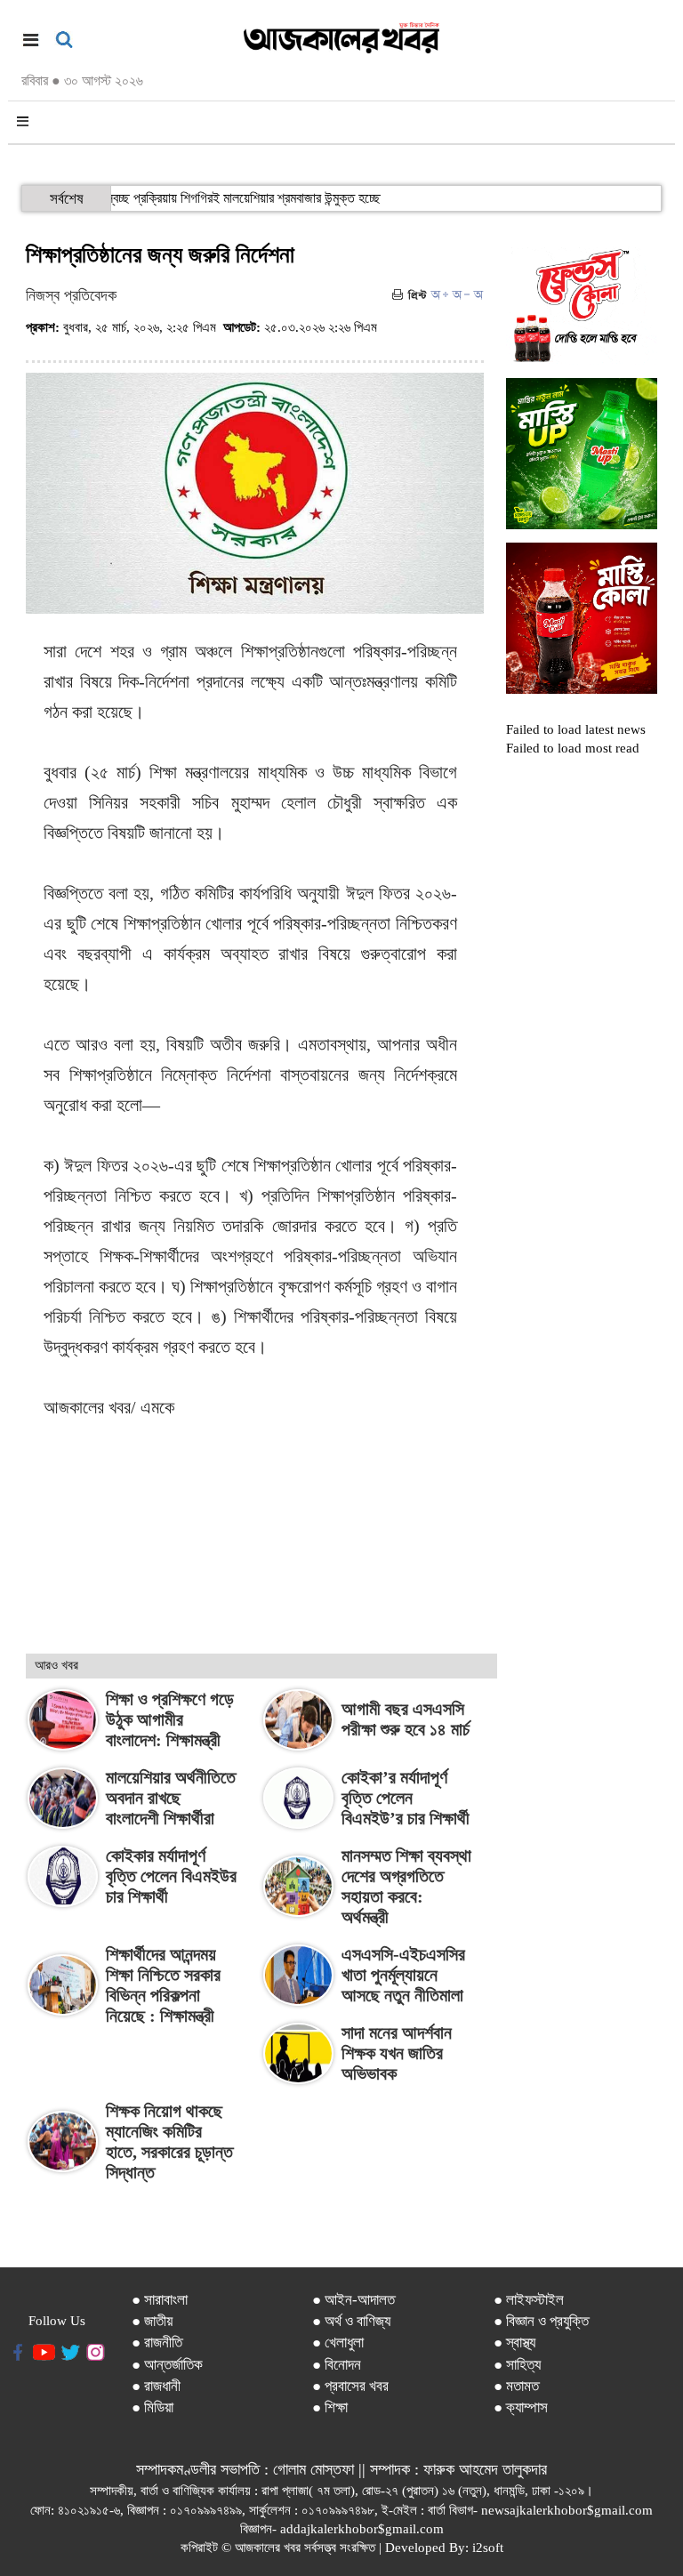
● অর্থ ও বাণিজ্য (351, 2321)
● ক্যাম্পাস (521, 2407)
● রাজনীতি (157, 2343)
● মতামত (516, 2386)
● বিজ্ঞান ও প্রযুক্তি (541, 2321)
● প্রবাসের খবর (350, 2386)
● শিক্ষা (330, 2407)
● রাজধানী (156, 2386)
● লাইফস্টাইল (529, 2300)
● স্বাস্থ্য (514, 2343)
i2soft (488, 2548)
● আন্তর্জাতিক (167, 2365)
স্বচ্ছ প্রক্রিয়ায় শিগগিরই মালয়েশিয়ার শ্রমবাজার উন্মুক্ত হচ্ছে (257, 198)
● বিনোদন (337, 2365)
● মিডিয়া (153, 2407)
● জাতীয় (152, 2321)
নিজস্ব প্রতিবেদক (71, 295)
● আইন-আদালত (354, 2300)
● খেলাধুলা (338, 2343)
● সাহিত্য (517, 2365)
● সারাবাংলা (160, 2300)
